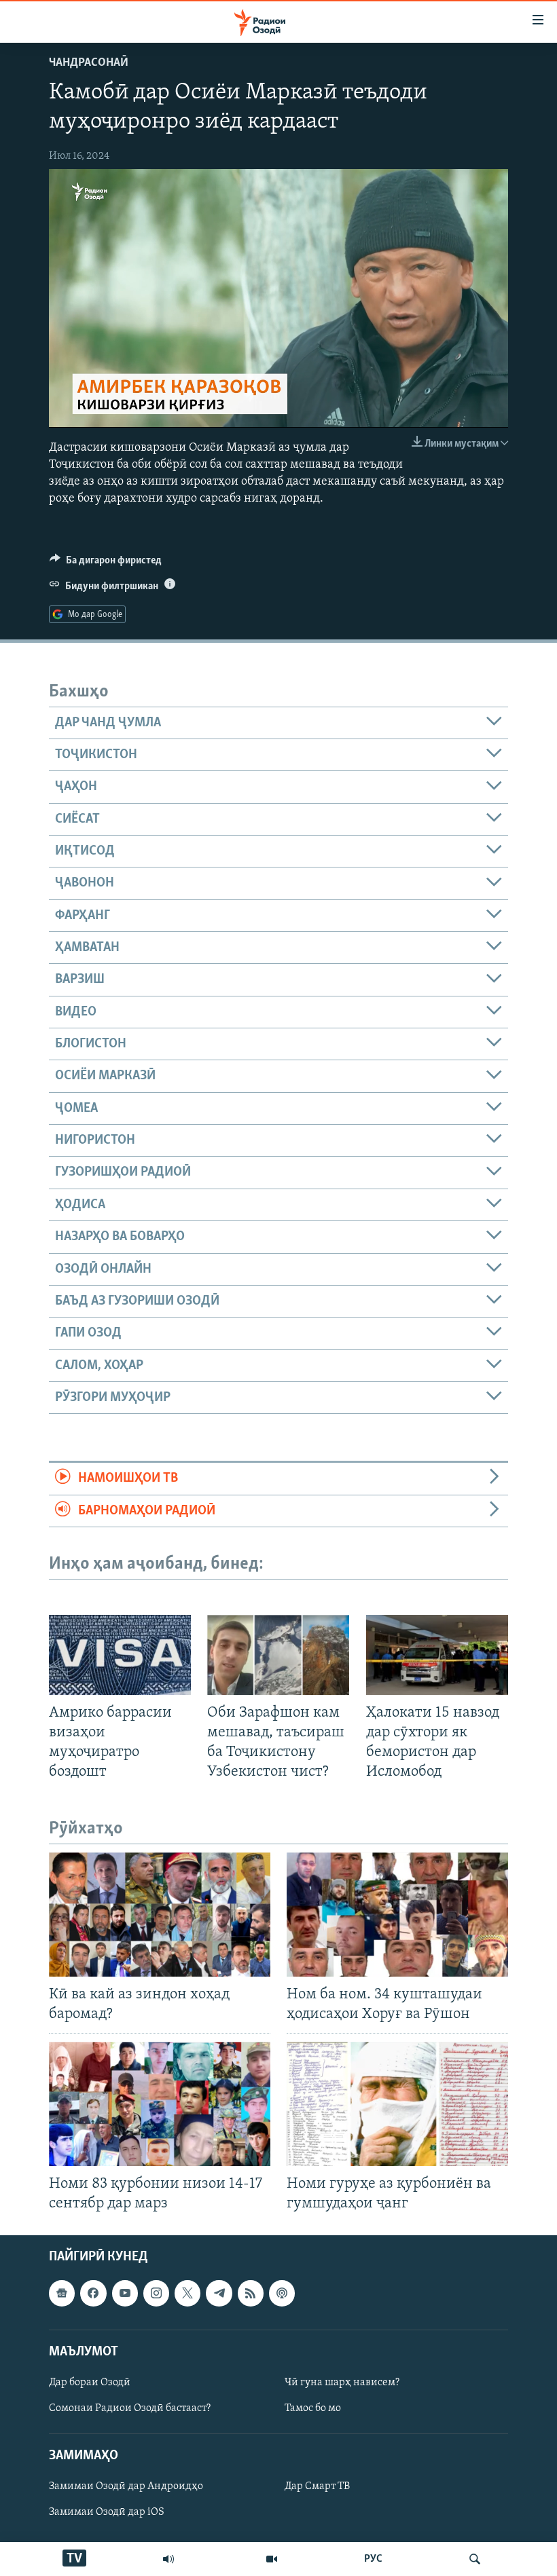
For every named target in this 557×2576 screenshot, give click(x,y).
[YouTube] (272, 2559)
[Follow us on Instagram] (156, 2294)
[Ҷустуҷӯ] (475, 2559)
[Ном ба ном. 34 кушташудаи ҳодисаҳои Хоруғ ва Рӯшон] (397, 1915)
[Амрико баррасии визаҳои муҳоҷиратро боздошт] (120, 1655)
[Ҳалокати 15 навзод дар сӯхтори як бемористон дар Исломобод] (437, 1655)
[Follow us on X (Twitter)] (187, 2294)
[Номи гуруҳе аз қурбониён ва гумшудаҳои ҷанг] (397, 2104)
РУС (373, 2559)
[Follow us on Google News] (62, 2294)
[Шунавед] (168, 2559)
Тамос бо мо (313, 2408)
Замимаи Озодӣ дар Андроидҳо (126, 2487)
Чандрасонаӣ (89, 63)
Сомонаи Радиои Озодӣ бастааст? (130, 2408)
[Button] (106, 563)
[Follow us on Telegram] (219, 2294)
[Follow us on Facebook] (93, 2294)
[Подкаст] (282, 2294)
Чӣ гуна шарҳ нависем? (342, 2383)
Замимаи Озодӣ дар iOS (107, 2513)
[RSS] (251, 2294)
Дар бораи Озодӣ (90, 2383)
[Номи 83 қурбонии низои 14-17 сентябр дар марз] (160, 2104)
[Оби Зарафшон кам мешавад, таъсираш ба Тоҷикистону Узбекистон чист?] (278, 1655)
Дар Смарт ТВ (317, 2487)
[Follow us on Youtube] (125, 2294)
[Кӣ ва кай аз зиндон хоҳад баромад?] (160, 1915)
